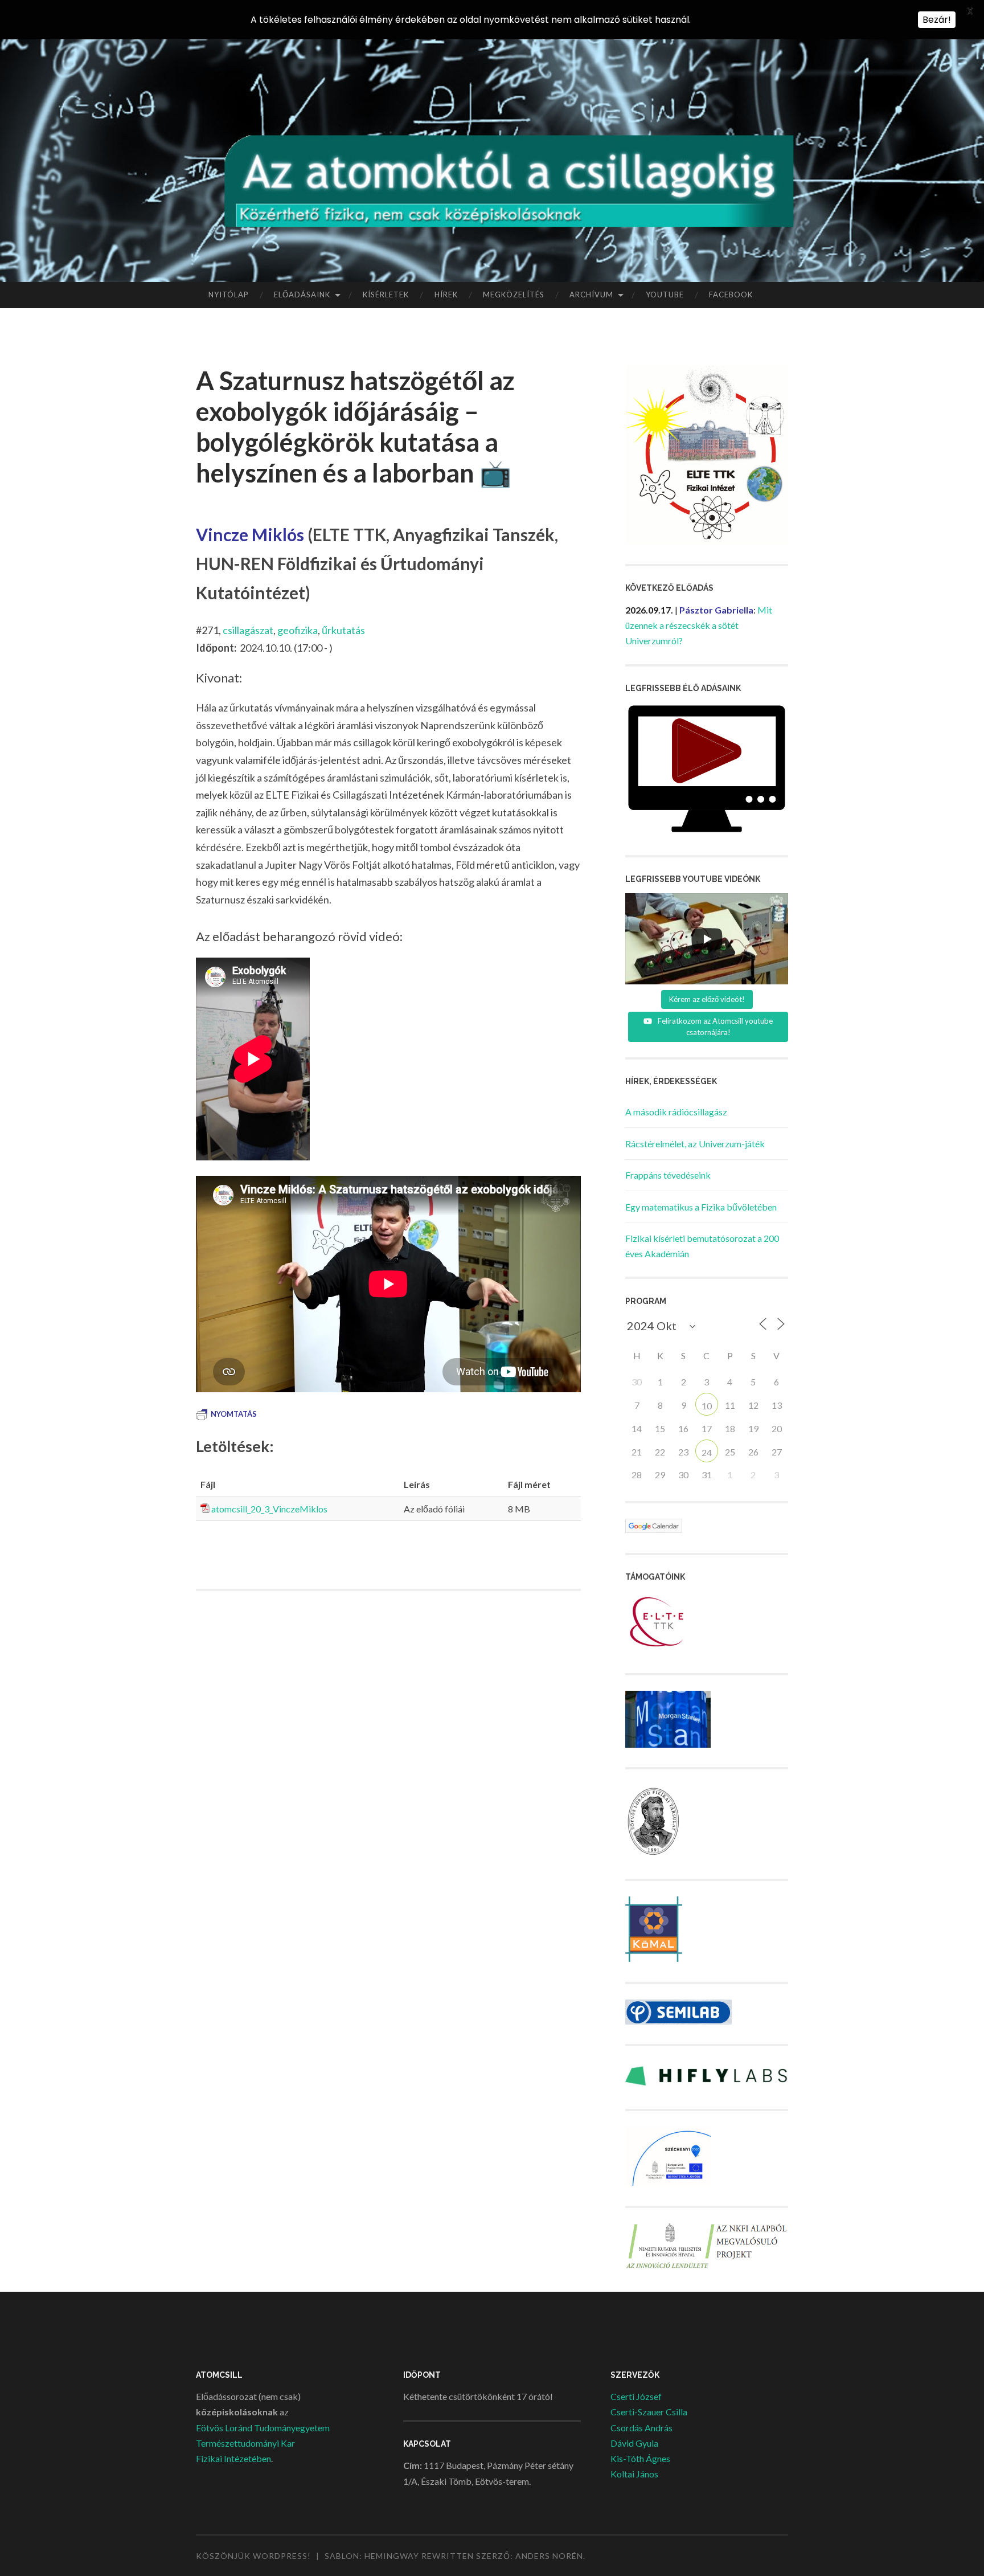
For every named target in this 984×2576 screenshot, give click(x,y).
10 (707, 1406)
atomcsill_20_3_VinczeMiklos (269, 1509)
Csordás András (641, 2428)
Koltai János (634, 2474)
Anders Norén (549, 2556)
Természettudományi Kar (245, 2443)
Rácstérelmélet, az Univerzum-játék (695, 1144)
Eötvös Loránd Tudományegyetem (263, 2428)
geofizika (298, 630)
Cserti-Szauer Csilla (649, 2412)
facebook (731, 295)
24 (707, 1452)
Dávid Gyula (634, 2443)
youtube (665, 295)
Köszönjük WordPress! (253, 2556)
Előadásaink (302, 295)
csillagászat (248, 630)
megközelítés (514, 295)
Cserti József (636, 2396)
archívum (591, 295)
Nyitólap (229, 295)
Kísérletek (386, 295)
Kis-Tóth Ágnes (640, 2458)
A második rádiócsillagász (676, 1112)
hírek (446, 295)
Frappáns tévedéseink (668, 1175)
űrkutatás (343, 630)
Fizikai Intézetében (233, 2458)
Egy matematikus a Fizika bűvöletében (701, 1207)
